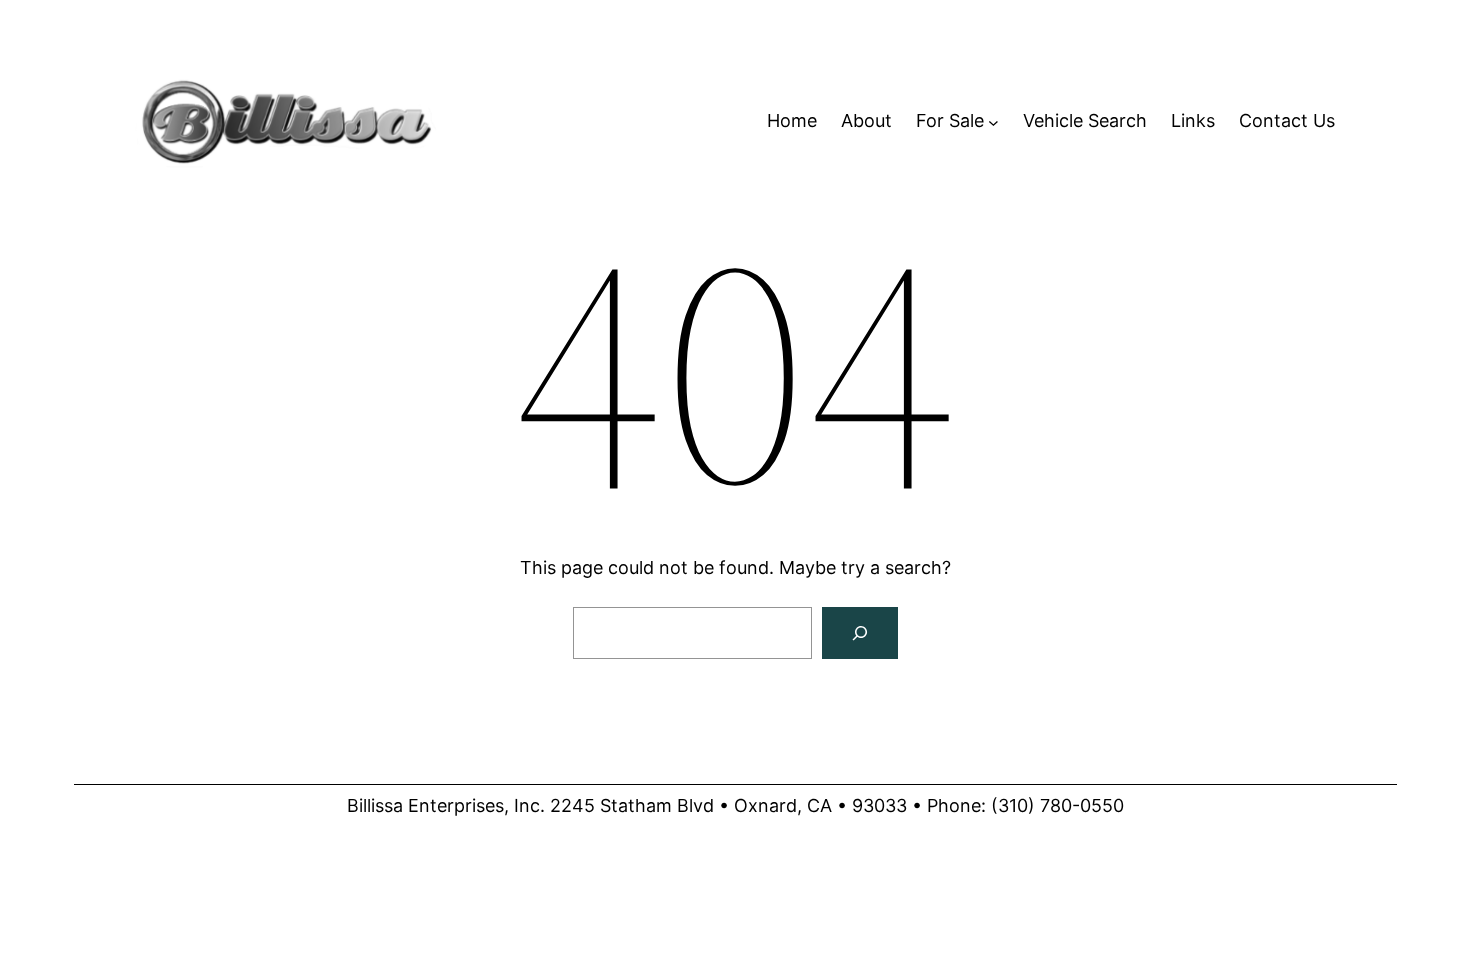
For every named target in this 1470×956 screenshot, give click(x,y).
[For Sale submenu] (993, 121)
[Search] (860, 633)
